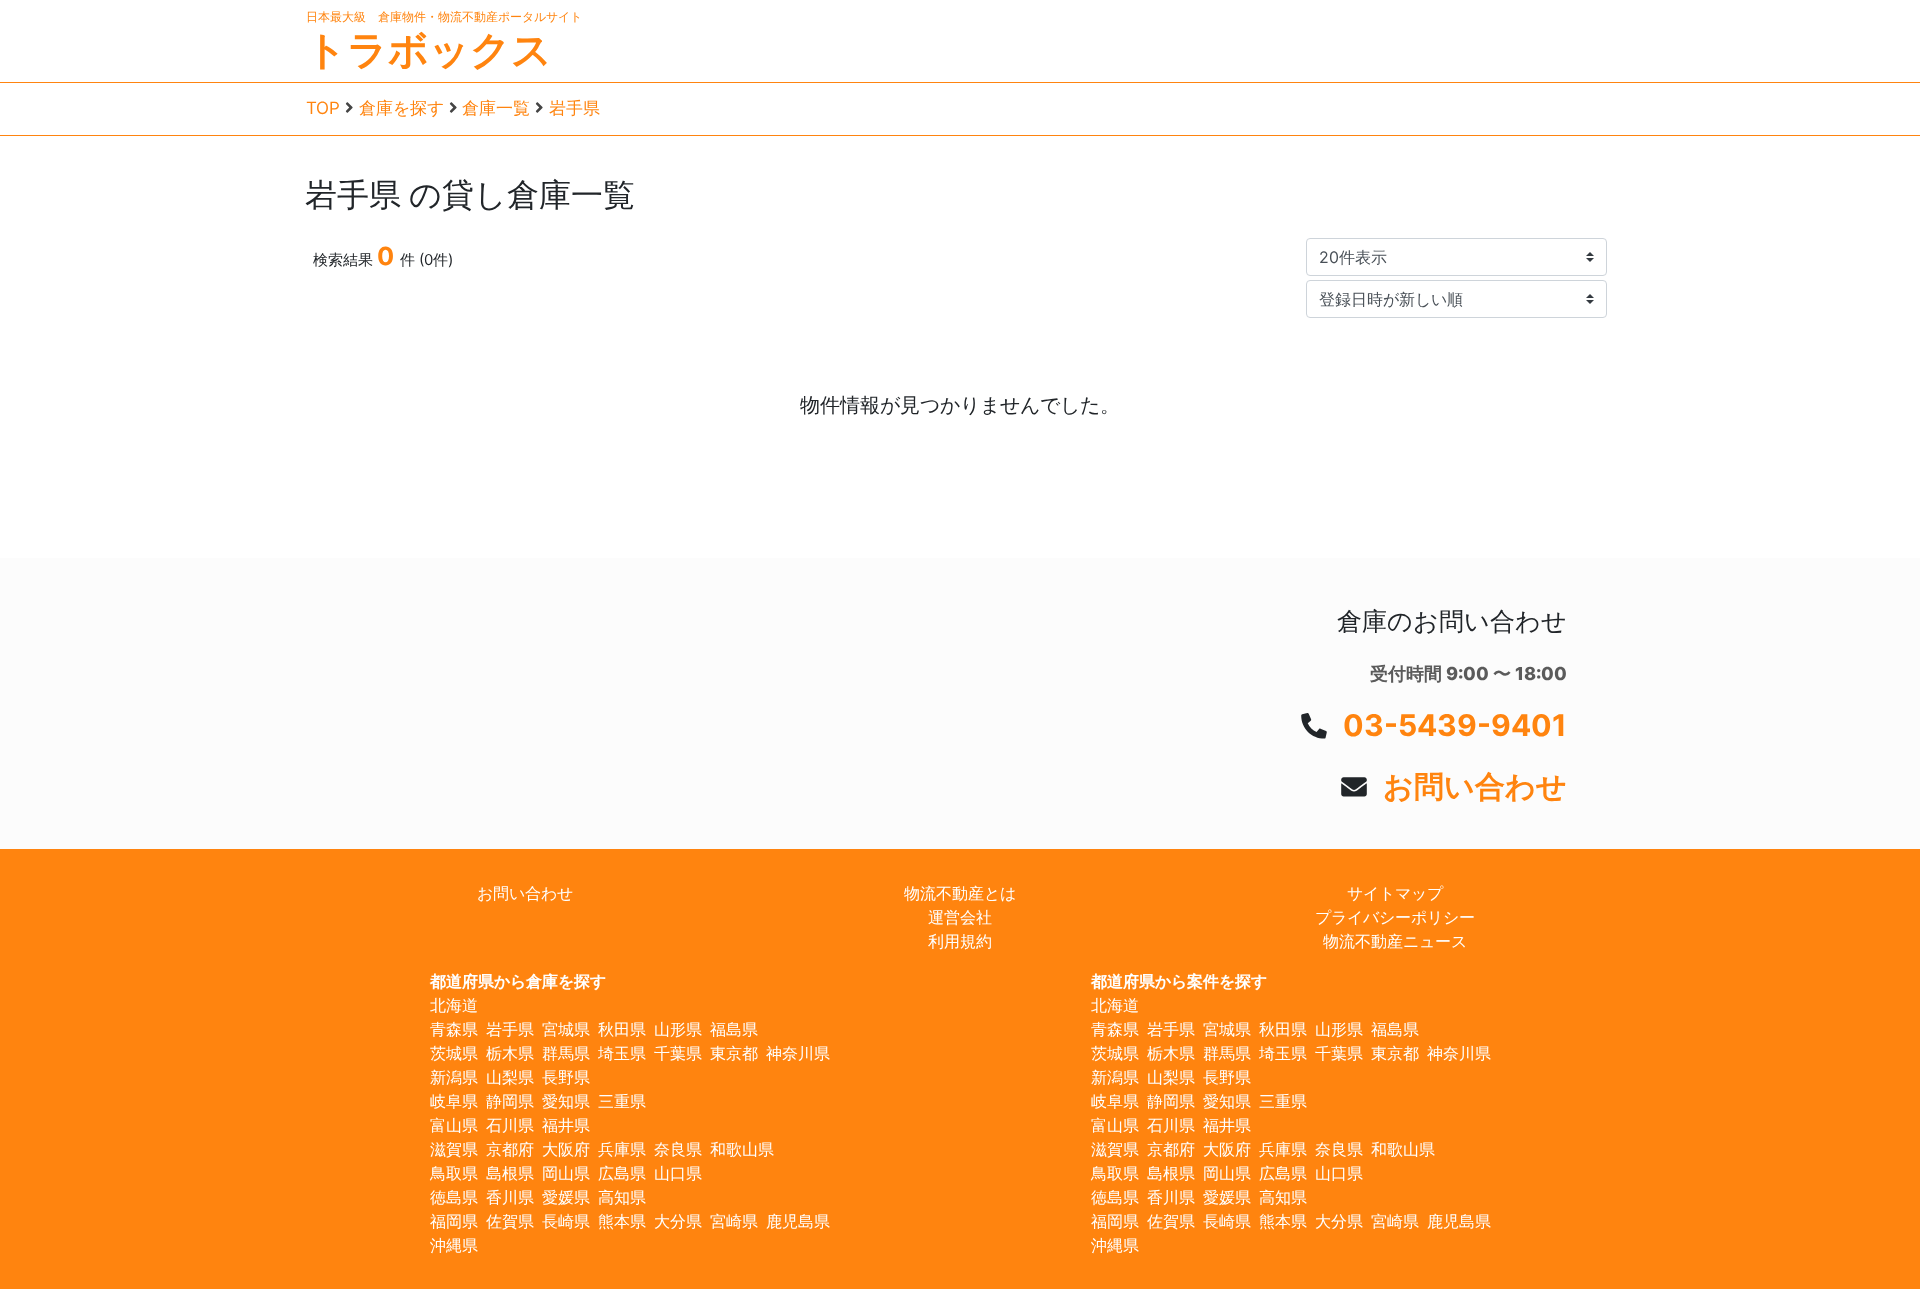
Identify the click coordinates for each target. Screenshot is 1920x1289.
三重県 (622, 1101)
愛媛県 (566, 1197)
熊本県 (622, 1221)
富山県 (454, 1125)
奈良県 (678, 1149)
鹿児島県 (798, 1221)
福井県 (566, 1125)
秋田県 (622, 1029)
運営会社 (960, 917)
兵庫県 (622, 1149)
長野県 (566, 1077)
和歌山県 (742, 1149)
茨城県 (454, 1053)
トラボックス (429, 50)
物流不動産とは (960, 893)
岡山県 (566, 1173)
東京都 (734, 1053)
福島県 (734, 1029)
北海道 (454, 1005)
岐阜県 (454, 1101)
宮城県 (566, 1029)
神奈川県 (798, 1053)
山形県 (678, 1029)
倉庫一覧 (496, 108)
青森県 (454, 1029)
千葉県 (678, 1053)
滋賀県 (454, 1149)
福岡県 (454, 1221)
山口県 (678, 1173)
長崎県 (566, 1221)
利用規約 (960, 941)
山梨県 (510, 1077)
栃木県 (510, 1053)
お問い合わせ (1475, 786)
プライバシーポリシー (1395, 917)
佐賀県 (510, 1221)
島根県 (510, 1173)
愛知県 (566, 1101)
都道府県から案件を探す (1179, 981)
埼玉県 (622, 1053)
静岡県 (510, 1101)
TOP (323, 108)
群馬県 (566, 1053)
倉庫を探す (401, 108)
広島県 (622, 1173)
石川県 (510, 1125)
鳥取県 (454, 1173)
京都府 (510, 1149)
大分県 (678, 1221)
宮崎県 (734, 1221)
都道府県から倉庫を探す (518, 981)
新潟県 (454, 1077)
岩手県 (574, 108)
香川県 (510, 1197)
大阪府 (566, 1149)
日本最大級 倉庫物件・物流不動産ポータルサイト (444, 16)
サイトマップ (1395, 893)
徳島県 (454, 1197)
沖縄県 (454, 1245)
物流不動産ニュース (1395, 941)
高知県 (622, 1197)
